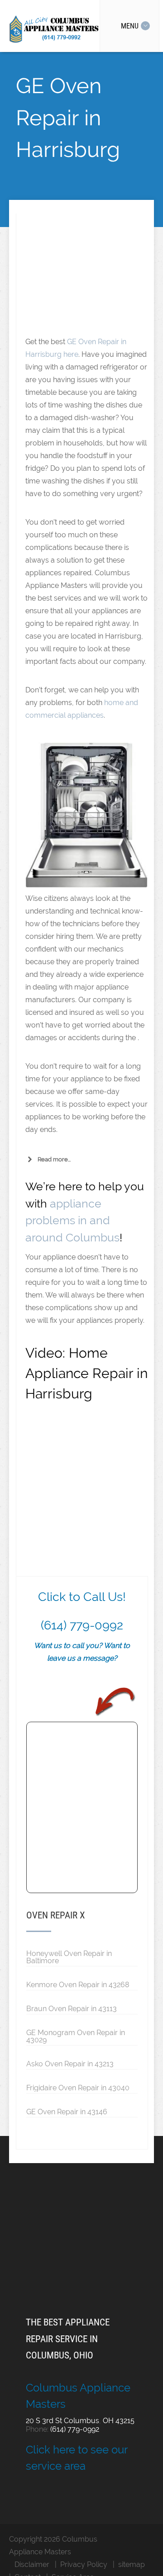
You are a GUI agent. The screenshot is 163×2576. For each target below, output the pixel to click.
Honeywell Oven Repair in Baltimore (69, 1957)
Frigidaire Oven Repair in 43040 (78, 2088)
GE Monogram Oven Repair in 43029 (76, 2036)
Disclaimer (32, 2564)
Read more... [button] (54, 1159)
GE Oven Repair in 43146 (67, 2112)
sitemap (132, 2564)
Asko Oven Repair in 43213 (70, 2064)
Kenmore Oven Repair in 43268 (78, 1984)
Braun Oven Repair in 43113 (72, 2008)
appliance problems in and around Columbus (72, 1220)
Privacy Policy (84, 2564)
